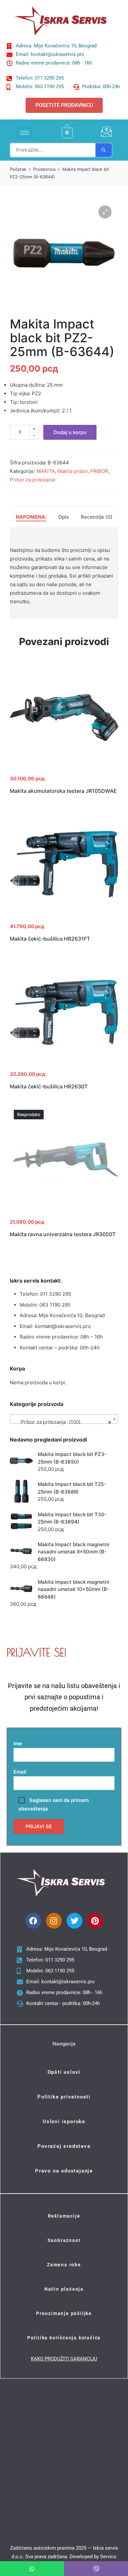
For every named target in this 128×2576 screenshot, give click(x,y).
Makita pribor (73, 471)
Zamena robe (64, 2265)
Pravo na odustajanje (64, 2171)
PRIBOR (99, 471)
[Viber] (96, 2569)
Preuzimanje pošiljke (64, 2313)
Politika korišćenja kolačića (64, 2338)
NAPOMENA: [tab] (31, 517)
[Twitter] (75, 1921)
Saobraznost (64, 2240)
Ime (18, 1743)
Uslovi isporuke (64, 2121)
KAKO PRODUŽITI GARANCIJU (64, 2359)
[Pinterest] (95, 1921)
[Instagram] (54, 1921)
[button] (105, 212)
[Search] (104, 150)
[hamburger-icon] (24, 133)
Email (20, 1772)
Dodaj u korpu (70, 432)
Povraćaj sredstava (64, 2146)
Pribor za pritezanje (33, 480)
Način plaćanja (64, 2289)
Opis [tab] (64, 517)
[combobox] (64, 1419)
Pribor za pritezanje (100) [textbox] (62, 1422)
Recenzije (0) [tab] (97, 517)
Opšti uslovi (64, 2072)
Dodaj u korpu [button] (64, 770)
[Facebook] (33, 1921)
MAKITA (46, 471)
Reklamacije (64, 2216)
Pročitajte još (64, 1214)
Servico (108, 2557)
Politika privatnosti (64, 2097)
